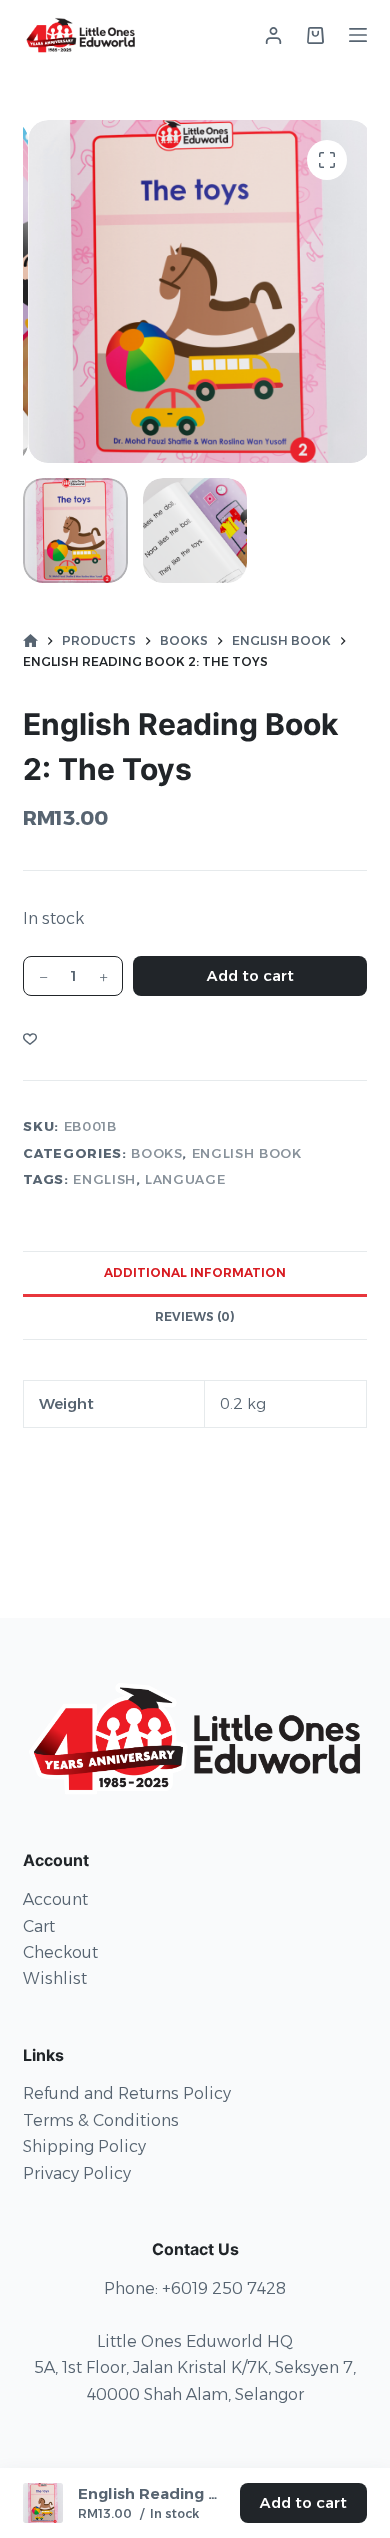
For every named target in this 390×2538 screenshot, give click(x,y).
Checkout (60, 1952)
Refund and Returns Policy (127, 2093)
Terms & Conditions (101, 2120)
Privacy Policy (77, 2173)
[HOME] (30, 641)
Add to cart (250, 975)
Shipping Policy (84, 2146)
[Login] (273, 35)
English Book (247, 1153)
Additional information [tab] (195, 1272)
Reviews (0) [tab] (195, 1316)
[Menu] (358, 35)
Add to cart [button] (303, 2502)
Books (156, 1153)
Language (185, 1179)
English (104, 1179)
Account (55, 1899)
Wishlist (55, 1978)
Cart (39, 1926)
